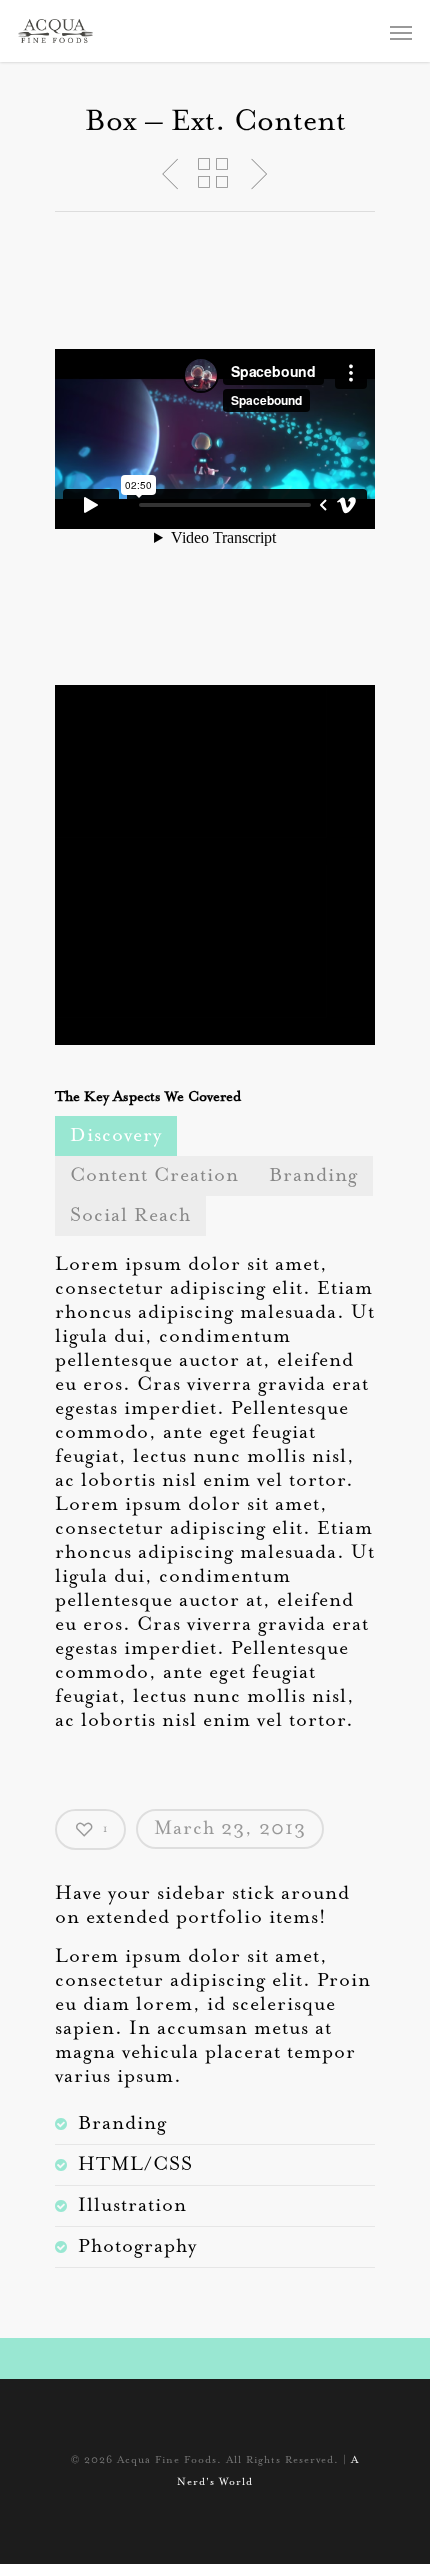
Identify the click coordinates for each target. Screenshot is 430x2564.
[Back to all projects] (213, 174)
